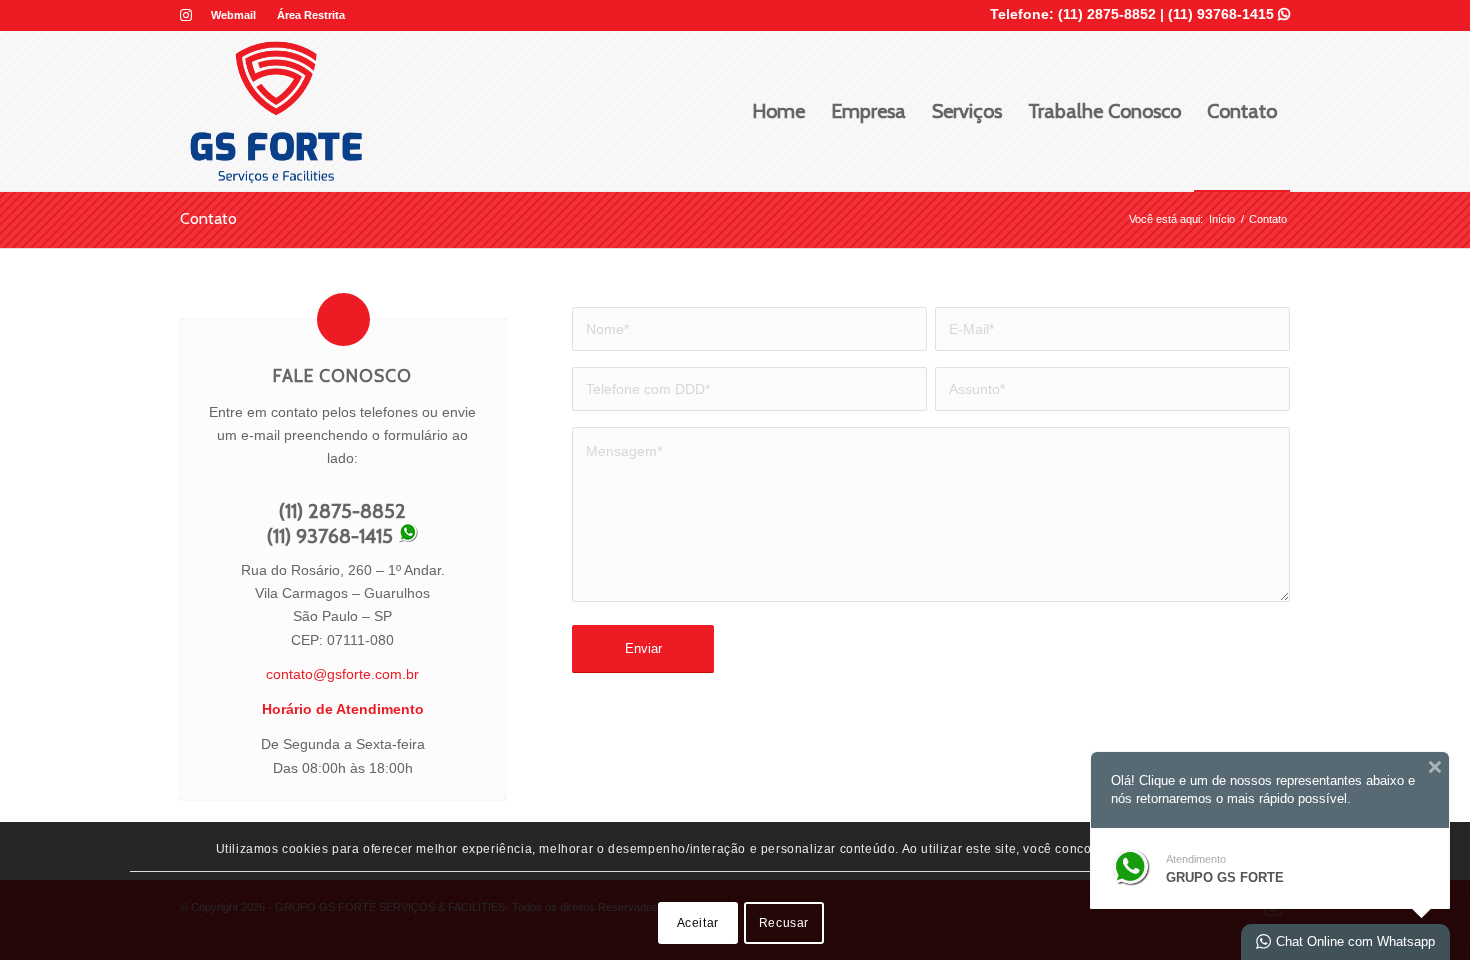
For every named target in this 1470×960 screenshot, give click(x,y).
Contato (208, 218)
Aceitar (698, 923)
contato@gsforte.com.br (342, 674)
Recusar (784, 923)
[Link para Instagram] (186, 15)
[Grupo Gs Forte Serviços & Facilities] (276, 111)
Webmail (233, 15)
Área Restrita (311, 15)
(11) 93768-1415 (1229, 14)
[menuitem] (234, 15)
